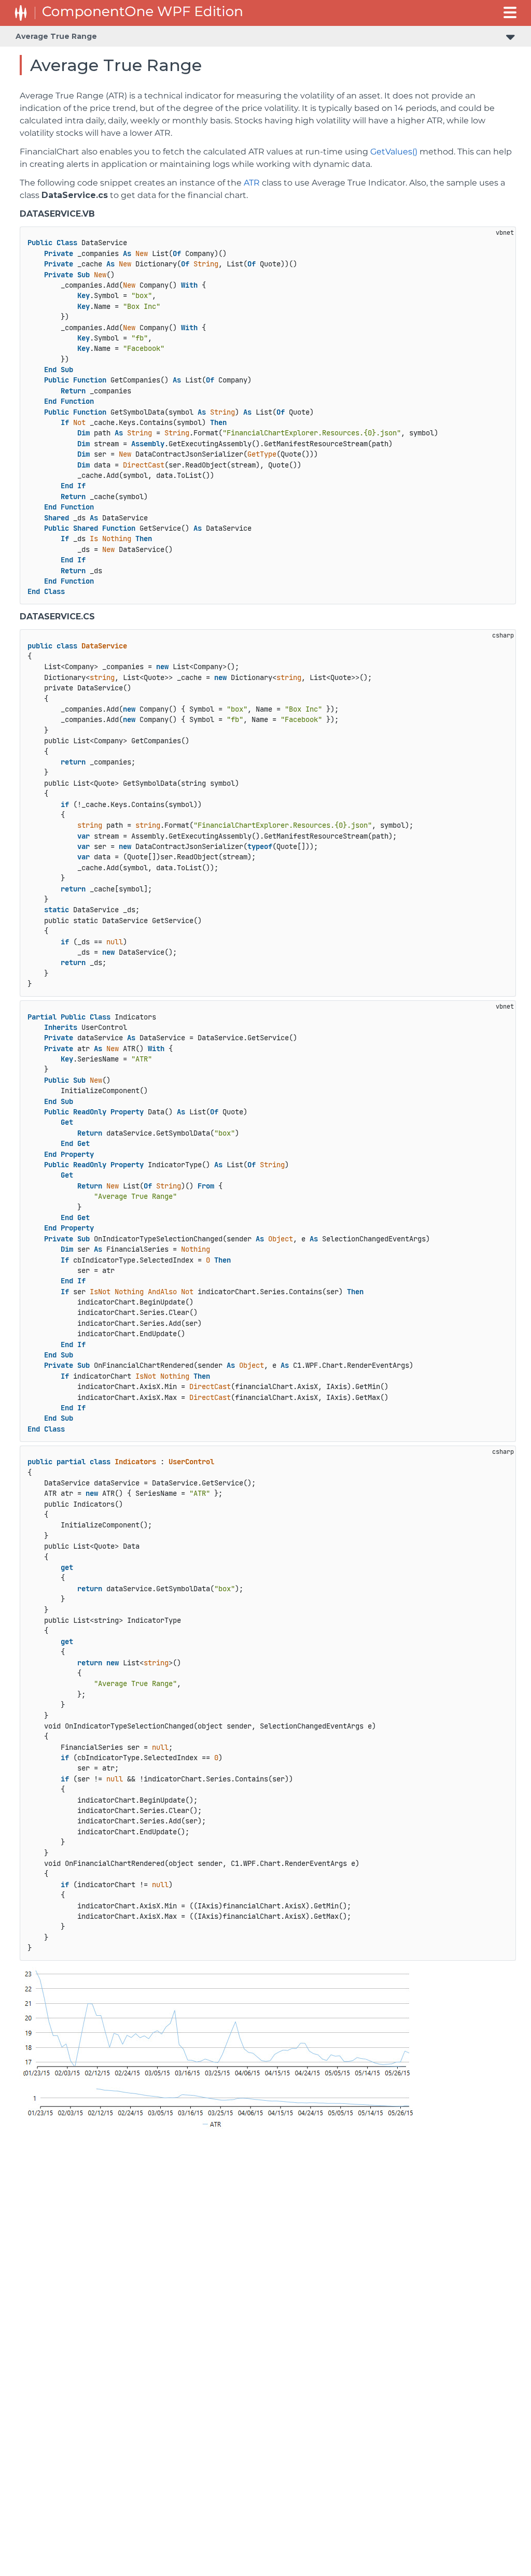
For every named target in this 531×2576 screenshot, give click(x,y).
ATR (252, 183)
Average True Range (56, 36)
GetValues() (394, 152)
